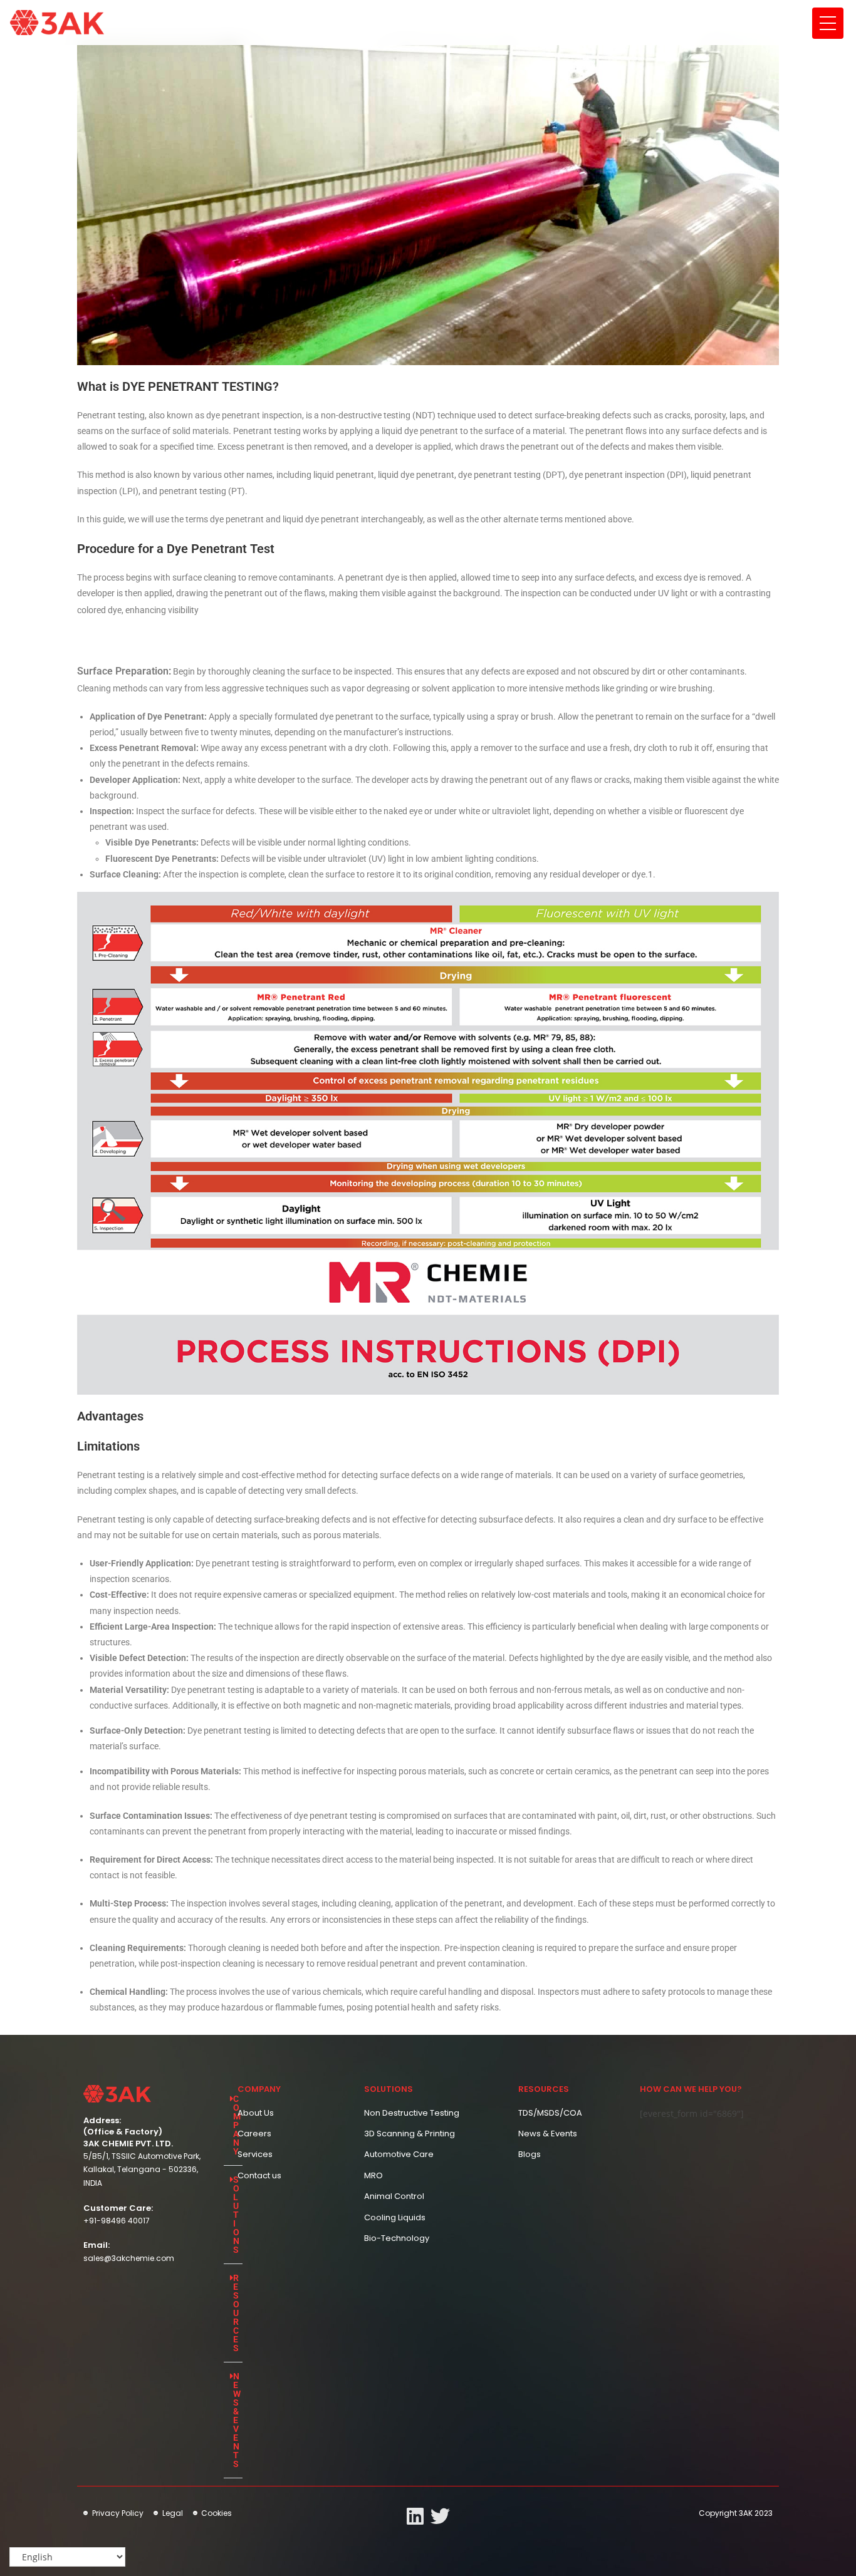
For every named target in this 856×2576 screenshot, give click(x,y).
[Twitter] (440, 2516)
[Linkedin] (415, 2516)
